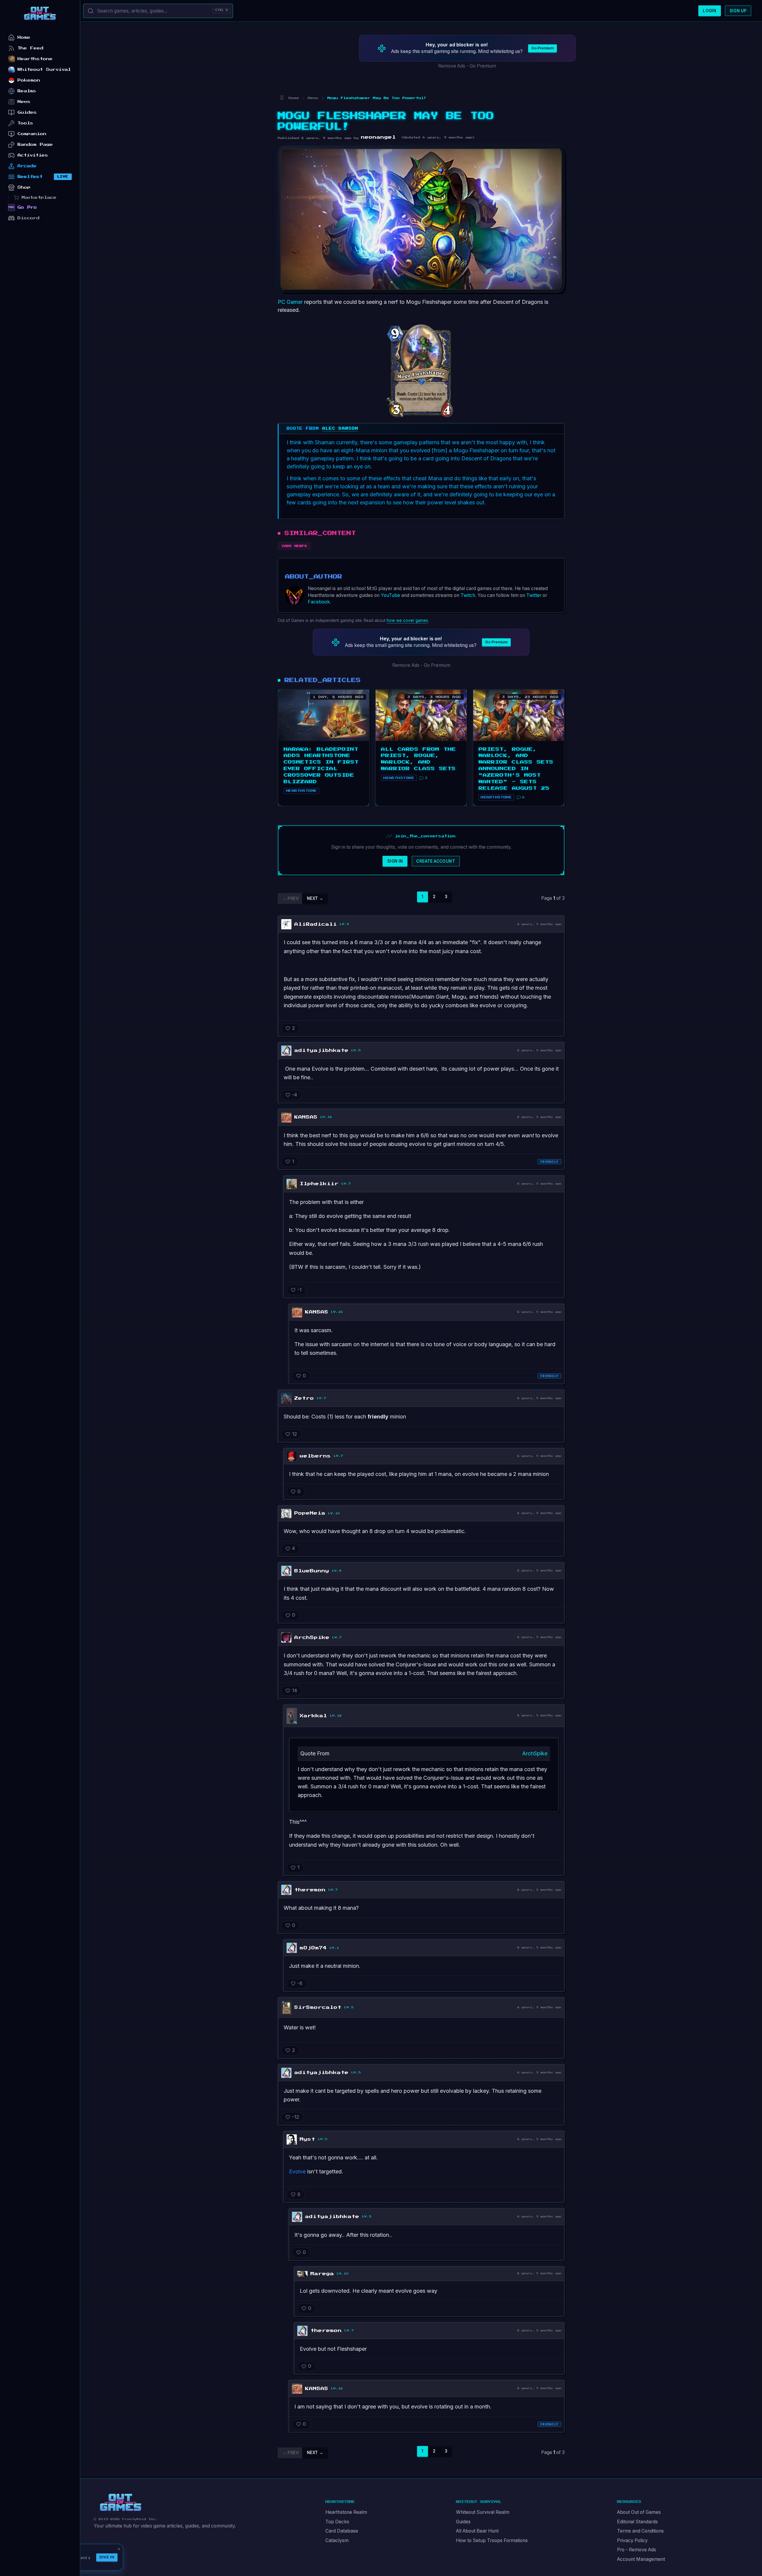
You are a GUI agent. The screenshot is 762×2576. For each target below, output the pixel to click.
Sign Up (738, 11)
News (24, 102)
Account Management (641, 2559)
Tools (25, 123)
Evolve (297, 2171)
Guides (463, 2522)
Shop (24, 187)
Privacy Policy (632, 2540)
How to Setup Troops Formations (492, 2540)
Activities (33, 155)
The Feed (31, 48)
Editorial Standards (637, 2522)
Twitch (468, 595)
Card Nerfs (295, 546)
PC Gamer (290, 302)
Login (709, 11)
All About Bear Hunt (477, 2531)
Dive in (107, 2557)
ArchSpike (535, 1753)
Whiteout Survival (44, 69)
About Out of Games (639, 2512)
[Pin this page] (282, 98)
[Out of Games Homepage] (121, 2503)
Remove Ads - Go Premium (467, 66)
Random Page (35, 144)
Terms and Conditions (640, 2531)
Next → (315, 898)
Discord (29, 218)
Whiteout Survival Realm (483, 2512)
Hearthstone (35, 59)
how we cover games (407, 620)
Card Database (342, 2531)
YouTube (390, 595)
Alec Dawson (340, 428)
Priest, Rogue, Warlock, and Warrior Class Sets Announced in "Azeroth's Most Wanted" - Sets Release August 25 (516, 769)
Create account (436, 861)
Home (24, 37)
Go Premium (542, 48)
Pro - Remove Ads (637, 2550)
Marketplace (39, 197)
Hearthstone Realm (346, 2512)
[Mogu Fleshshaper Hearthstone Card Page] (421, 368)
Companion (32, 134)
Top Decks (337, 2522)
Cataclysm (337, 2540)
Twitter (534, 595)
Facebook (319, 602)
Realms (27, 91)
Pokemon (29, 80)
